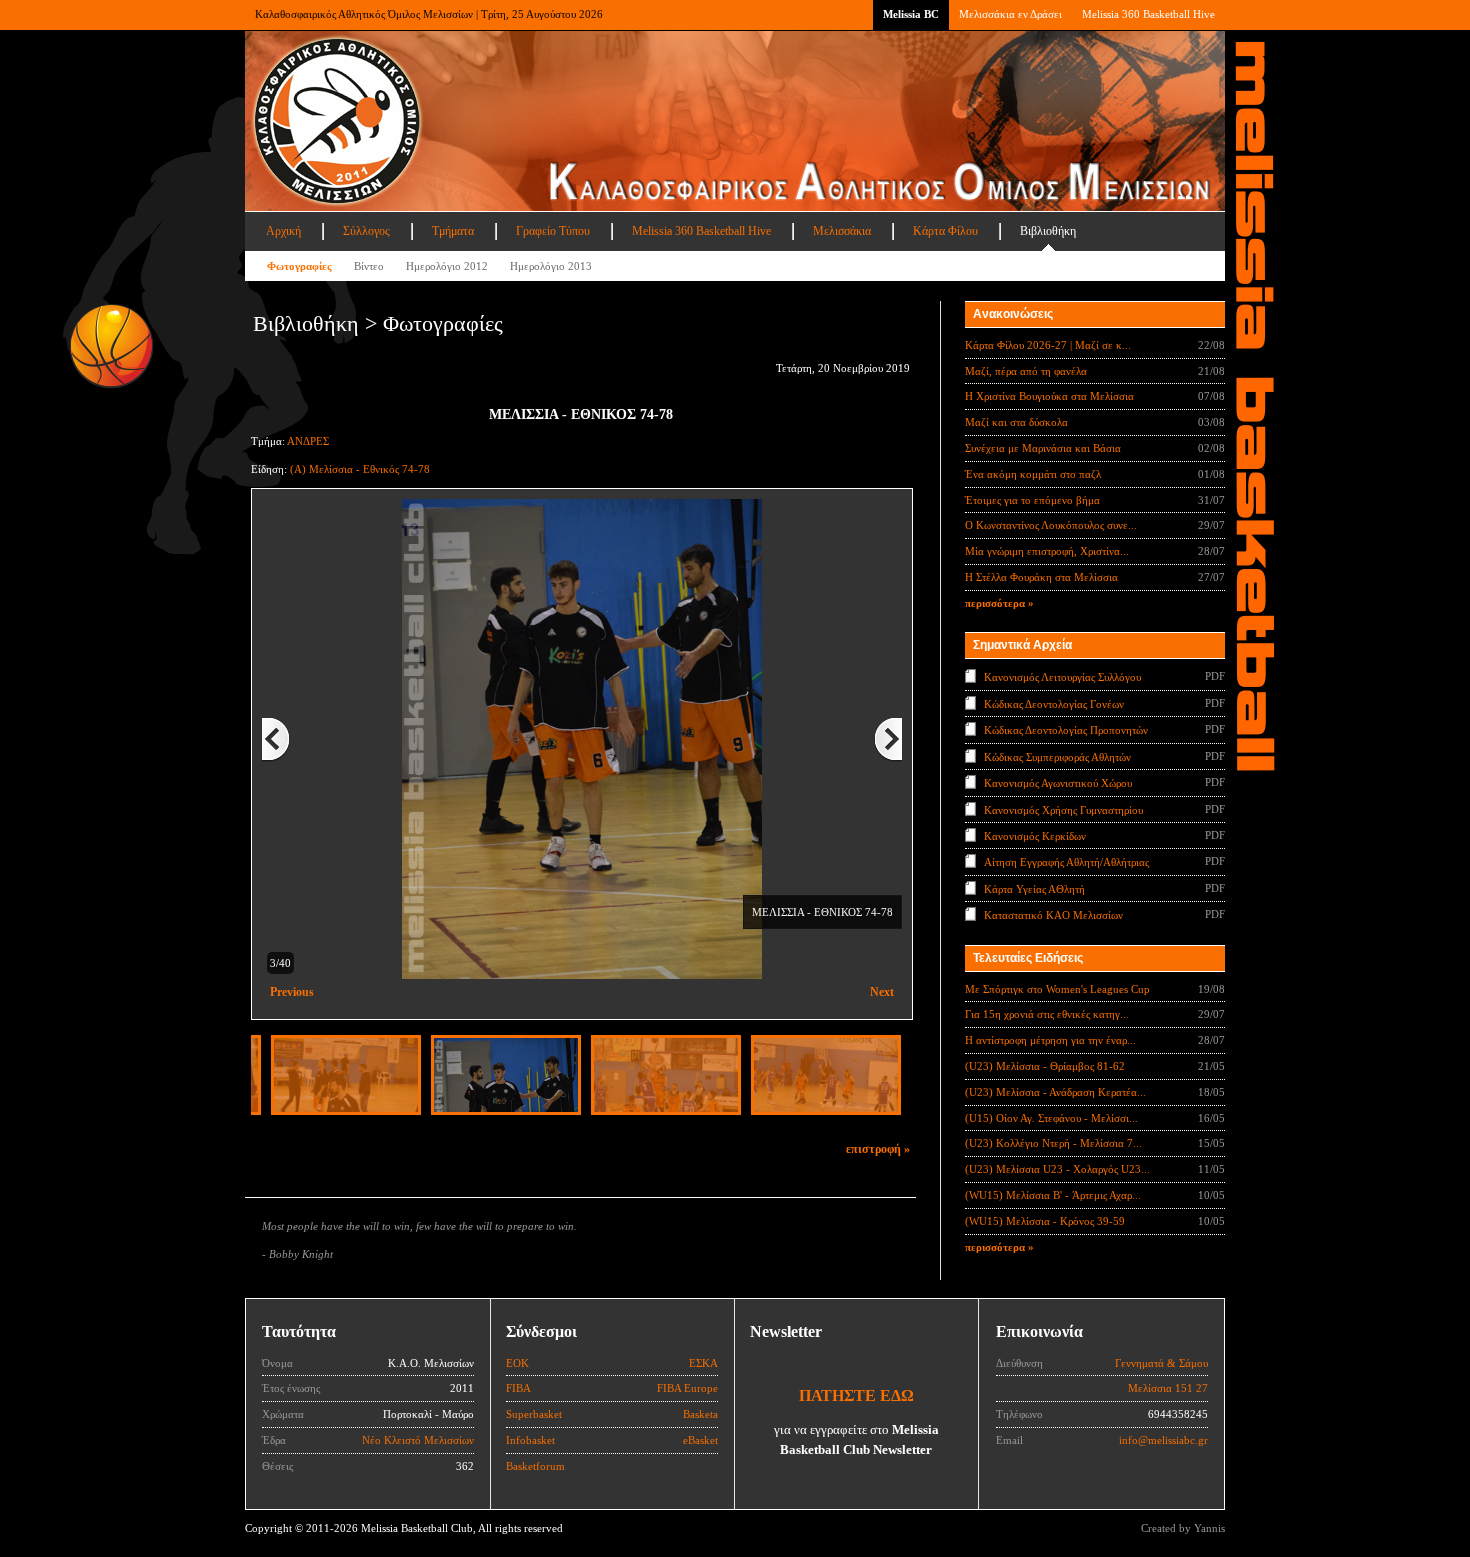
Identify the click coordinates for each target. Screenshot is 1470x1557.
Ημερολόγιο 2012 (447, 266)
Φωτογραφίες (299, 266)
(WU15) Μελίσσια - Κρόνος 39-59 (1045, 1221)
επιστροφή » (878, 1149)
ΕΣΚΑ (703, 1363)
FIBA (518, 1388)
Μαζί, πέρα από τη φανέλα (1026, 371)
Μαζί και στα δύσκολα (1016, 422)
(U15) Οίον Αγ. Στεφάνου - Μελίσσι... (1051, 1118)
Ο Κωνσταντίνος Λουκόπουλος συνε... (1051, 525)
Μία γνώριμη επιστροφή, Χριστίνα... (1047, 551)
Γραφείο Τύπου (553, 231)
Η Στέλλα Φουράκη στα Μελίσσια (1041, 577)
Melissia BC (911, 14)
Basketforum (535, 1466)
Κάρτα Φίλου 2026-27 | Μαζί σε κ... (1048, 345)
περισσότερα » (999, 603)
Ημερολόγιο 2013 (551, 266)
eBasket (700, 1440)
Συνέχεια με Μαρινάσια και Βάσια (1043, 448)
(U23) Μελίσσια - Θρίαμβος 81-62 (1045, 1066)
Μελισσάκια (842, 231)
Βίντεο (369, 266)
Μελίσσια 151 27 (1168, 1388)
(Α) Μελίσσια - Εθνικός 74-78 (360, 469)
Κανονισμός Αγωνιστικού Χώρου (1058, 783)
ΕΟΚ (517, 1363)
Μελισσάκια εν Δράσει (1010, 14)
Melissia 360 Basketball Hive (1148, 14)
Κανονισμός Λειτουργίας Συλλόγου (1062, 677)
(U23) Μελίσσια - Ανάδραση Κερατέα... (1055, 1092)
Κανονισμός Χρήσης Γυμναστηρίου (1063, 809)
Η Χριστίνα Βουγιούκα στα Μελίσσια (1049, 396)
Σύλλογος (366, 231)
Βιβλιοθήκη (1048, 231)
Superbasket (534, 1414)
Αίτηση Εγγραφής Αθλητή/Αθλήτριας (1066, 862)
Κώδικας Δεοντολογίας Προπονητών (1066, 730)
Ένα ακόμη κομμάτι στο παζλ (1033, 474)
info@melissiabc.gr (1163, 1440)
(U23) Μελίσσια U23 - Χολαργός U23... (1057, 1169)
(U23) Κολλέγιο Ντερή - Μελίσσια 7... (1053, 1143)
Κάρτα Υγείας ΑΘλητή (1034, 889)
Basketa (700, 1414)
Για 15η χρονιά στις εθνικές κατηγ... (1047, 1014)
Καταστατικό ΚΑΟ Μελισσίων (1053, 915)
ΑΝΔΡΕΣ (308, 441)
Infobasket (530, 1440)
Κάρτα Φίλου (945, 231)
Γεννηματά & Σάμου (1161, 1363)
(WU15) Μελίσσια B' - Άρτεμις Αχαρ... (1053, 1195)
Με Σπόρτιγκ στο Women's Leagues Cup (1057, 989)
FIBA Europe (687, 1388)
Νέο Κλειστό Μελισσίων (418, 1440)
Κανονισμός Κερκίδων (1035, 836)
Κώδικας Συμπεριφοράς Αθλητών (1057, 756)
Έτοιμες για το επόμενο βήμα (1032, 500)
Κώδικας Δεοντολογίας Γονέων (1054, 703)
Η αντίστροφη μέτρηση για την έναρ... (1050, 1040)
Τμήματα (453, 231)
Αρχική (283, 231)
